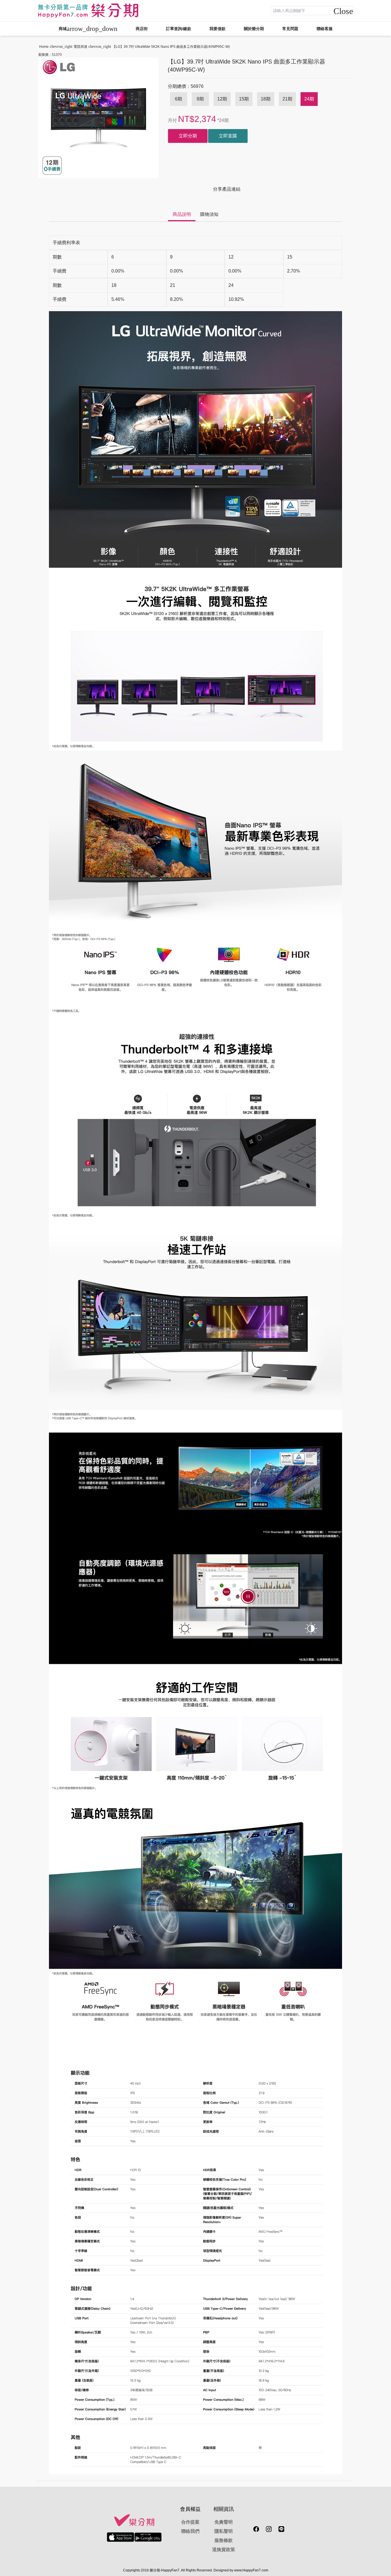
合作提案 (190, 2522)
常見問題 (290, 29)
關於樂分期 (254, 29)
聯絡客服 (325, 29)
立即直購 (228, 136)
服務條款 (224, 2540)
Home (44, 47)
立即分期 (188, 136)
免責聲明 (224, 2522)
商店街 (142, 29)
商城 (88, 29)
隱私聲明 (224, 2531)
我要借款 (218, 29)
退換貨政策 (224, 2550)
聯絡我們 (190, 2531)
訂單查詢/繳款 (179, 29)
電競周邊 (80, 47)
